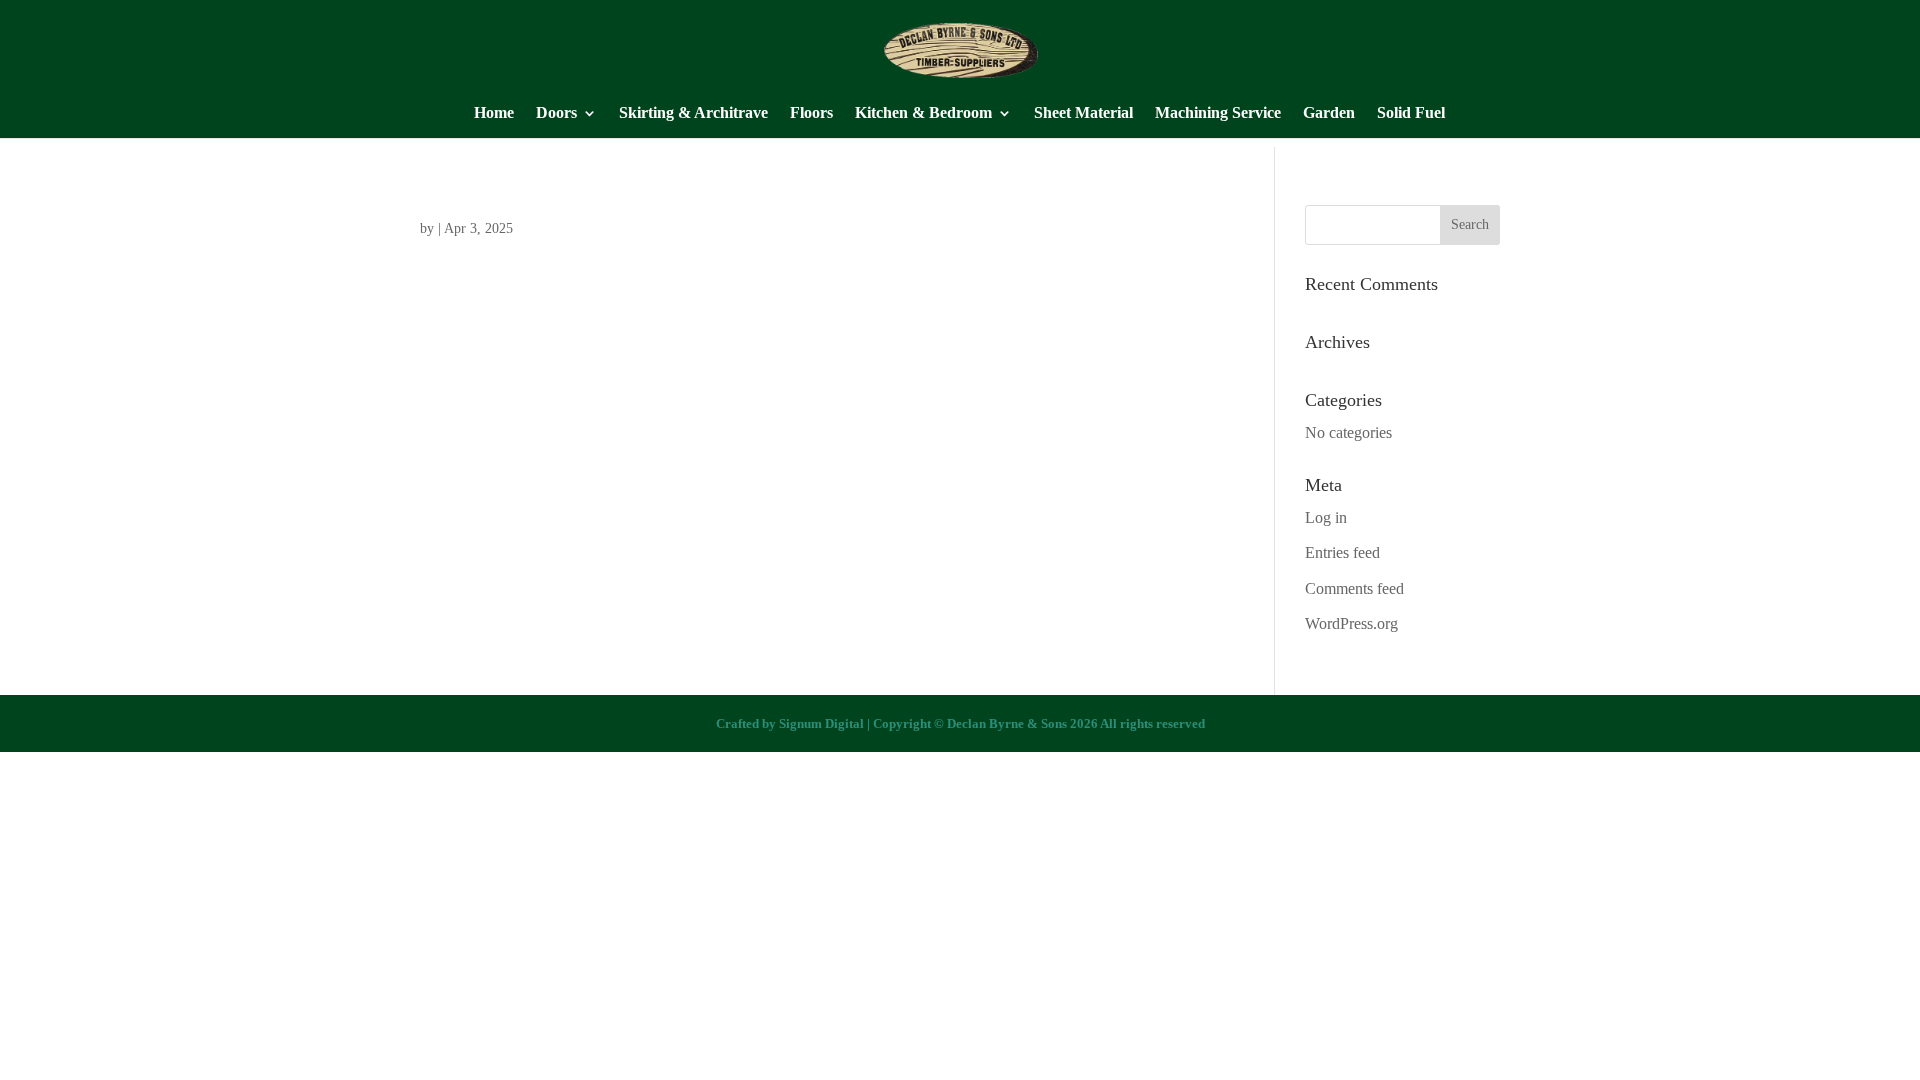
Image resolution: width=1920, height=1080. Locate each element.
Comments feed (1354, 588)
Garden (1329, 113)
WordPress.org (1351, 623)
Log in (1326, 517)
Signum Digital (821, 723)
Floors (811, 113)
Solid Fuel (1411, 113)
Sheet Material (1083, 113)
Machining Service (1218, 113)
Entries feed (1342, 552)
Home (494, 113)
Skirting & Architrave (693, 113)
